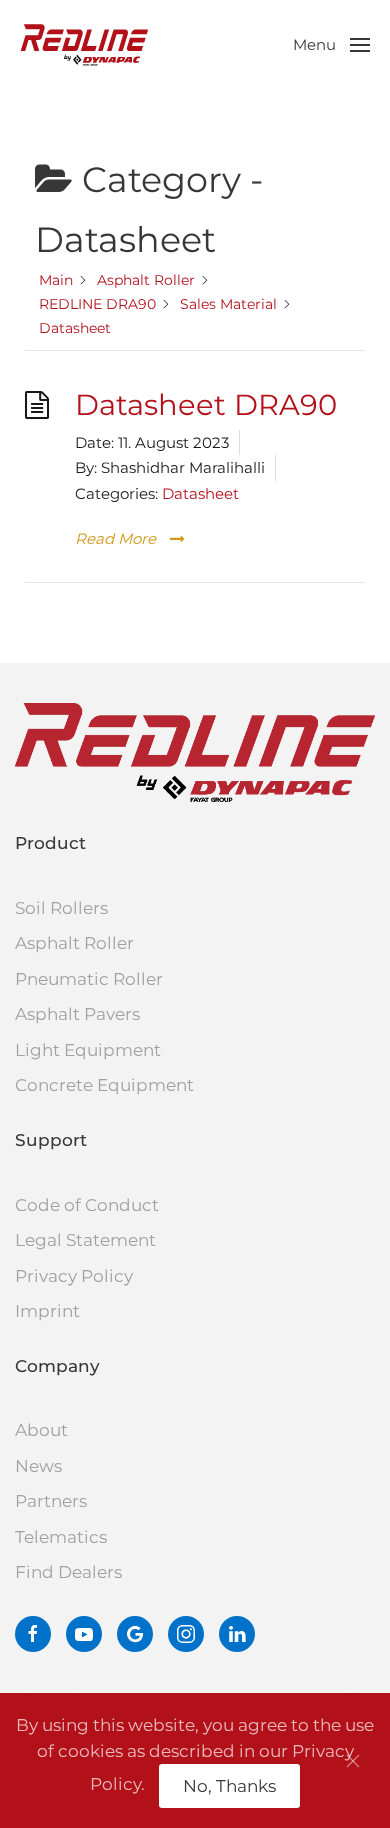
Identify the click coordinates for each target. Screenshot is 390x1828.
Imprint (47, 1311)
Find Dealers (68, 1572)
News (38, 1466)
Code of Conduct (87, 1205)
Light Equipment (88, 1050)
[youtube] (84, 1634)
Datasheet (200, 493)
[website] (135, 1634)
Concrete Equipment (104, 1085)
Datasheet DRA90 (206, 404)
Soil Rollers (61, 908)
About (41, 1430)
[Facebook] (33, 1634)
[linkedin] (237, 1634)
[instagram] (186, 1634)
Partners (51, 1501)
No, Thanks (229, 1786)
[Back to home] (84, 45)
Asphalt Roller (74, 943)
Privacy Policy (74, 1276)
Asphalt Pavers (77, 1014)
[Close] (353, 1761)
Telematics (61, 1537)
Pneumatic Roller (89, 979)
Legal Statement (85, 1240)
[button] (331, 45)
